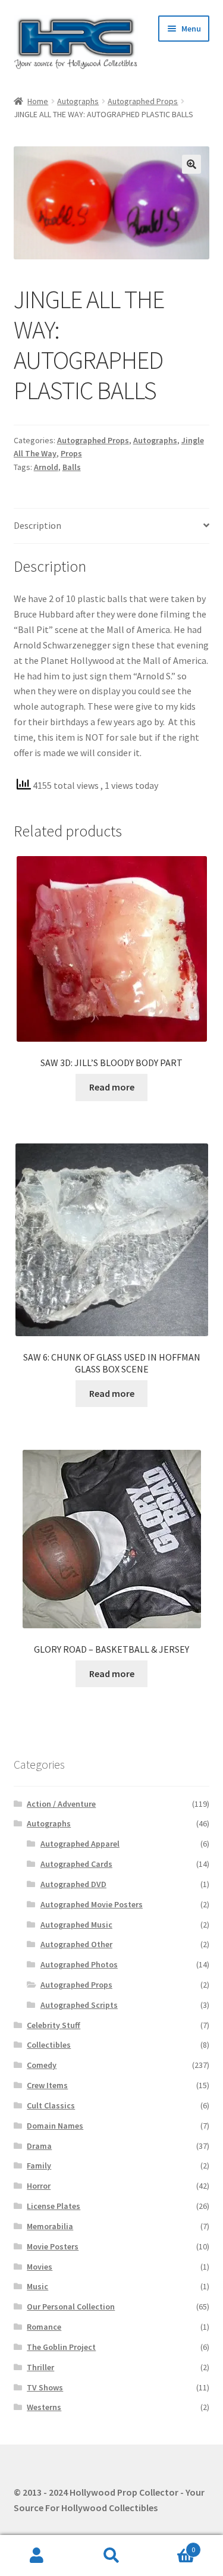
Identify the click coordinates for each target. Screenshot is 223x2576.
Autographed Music (76, 1925)
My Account (37, 2556)
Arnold (46, 467)
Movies (40, 2267)
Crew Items (47, 2085)
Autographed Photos (79, 1964)
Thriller (40, 2367)
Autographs (78, 101)
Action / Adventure (61, 1804)
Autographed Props (143, 101)
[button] (191, 164)
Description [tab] (37, 525)
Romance (44, 2327)
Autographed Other (76, 1944)
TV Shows (45, 2387)
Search (111, 2556)
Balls (72, 467)
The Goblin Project (61, 2347)
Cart (172, 2545)
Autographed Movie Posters (92, 1904)
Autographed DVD (73, 1884)
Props (71, 453)
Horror (39, 2186)
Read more (112, 1087)
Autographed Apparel (80, 1844)
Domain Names (55, 2126)
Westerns (44, 2407)
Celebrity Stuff (54, 2025)
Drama (39, 2146)
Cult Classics (51, 2105)
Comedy (42, 2065)
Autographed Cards (76, 1864)
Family (39, 2166)
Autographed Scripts (79, 2005)
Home (38, 101)
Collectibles (49, 2045)
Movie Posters (53, 2246)
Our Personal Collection (71, 2307)
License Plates (54, 2206)
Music (37, 2286)
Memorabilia (50, 2226)
